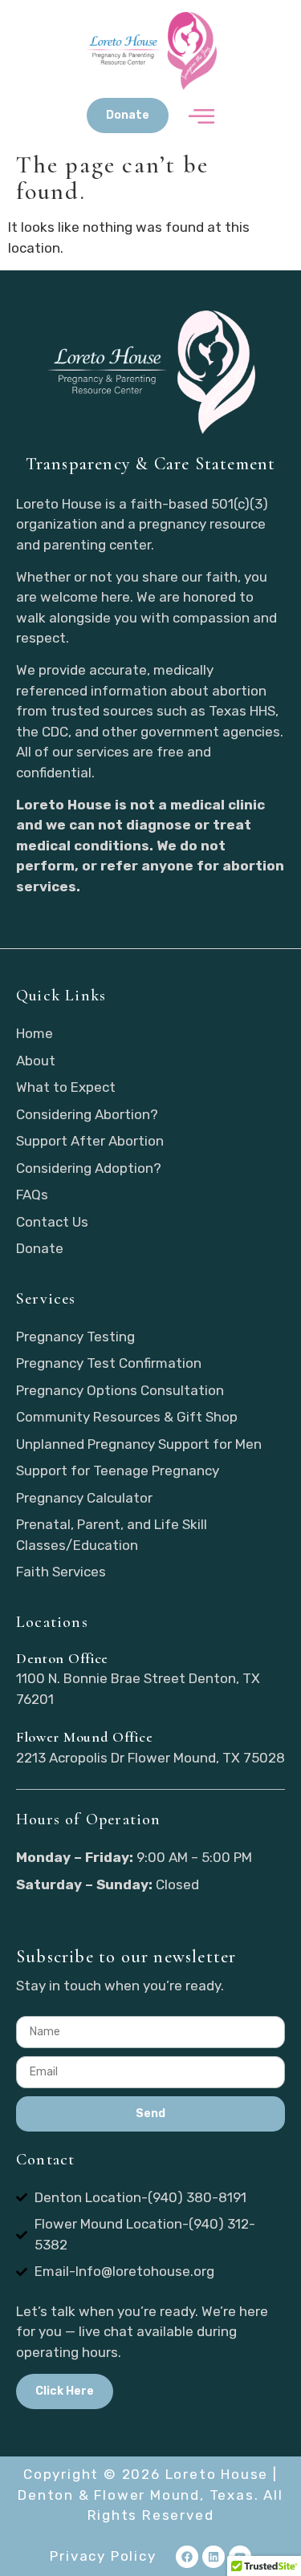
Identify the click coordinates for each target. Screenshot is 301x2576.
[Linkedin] (214, 2557)
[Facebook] (187, 2557)
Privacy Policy (103, 2556)
